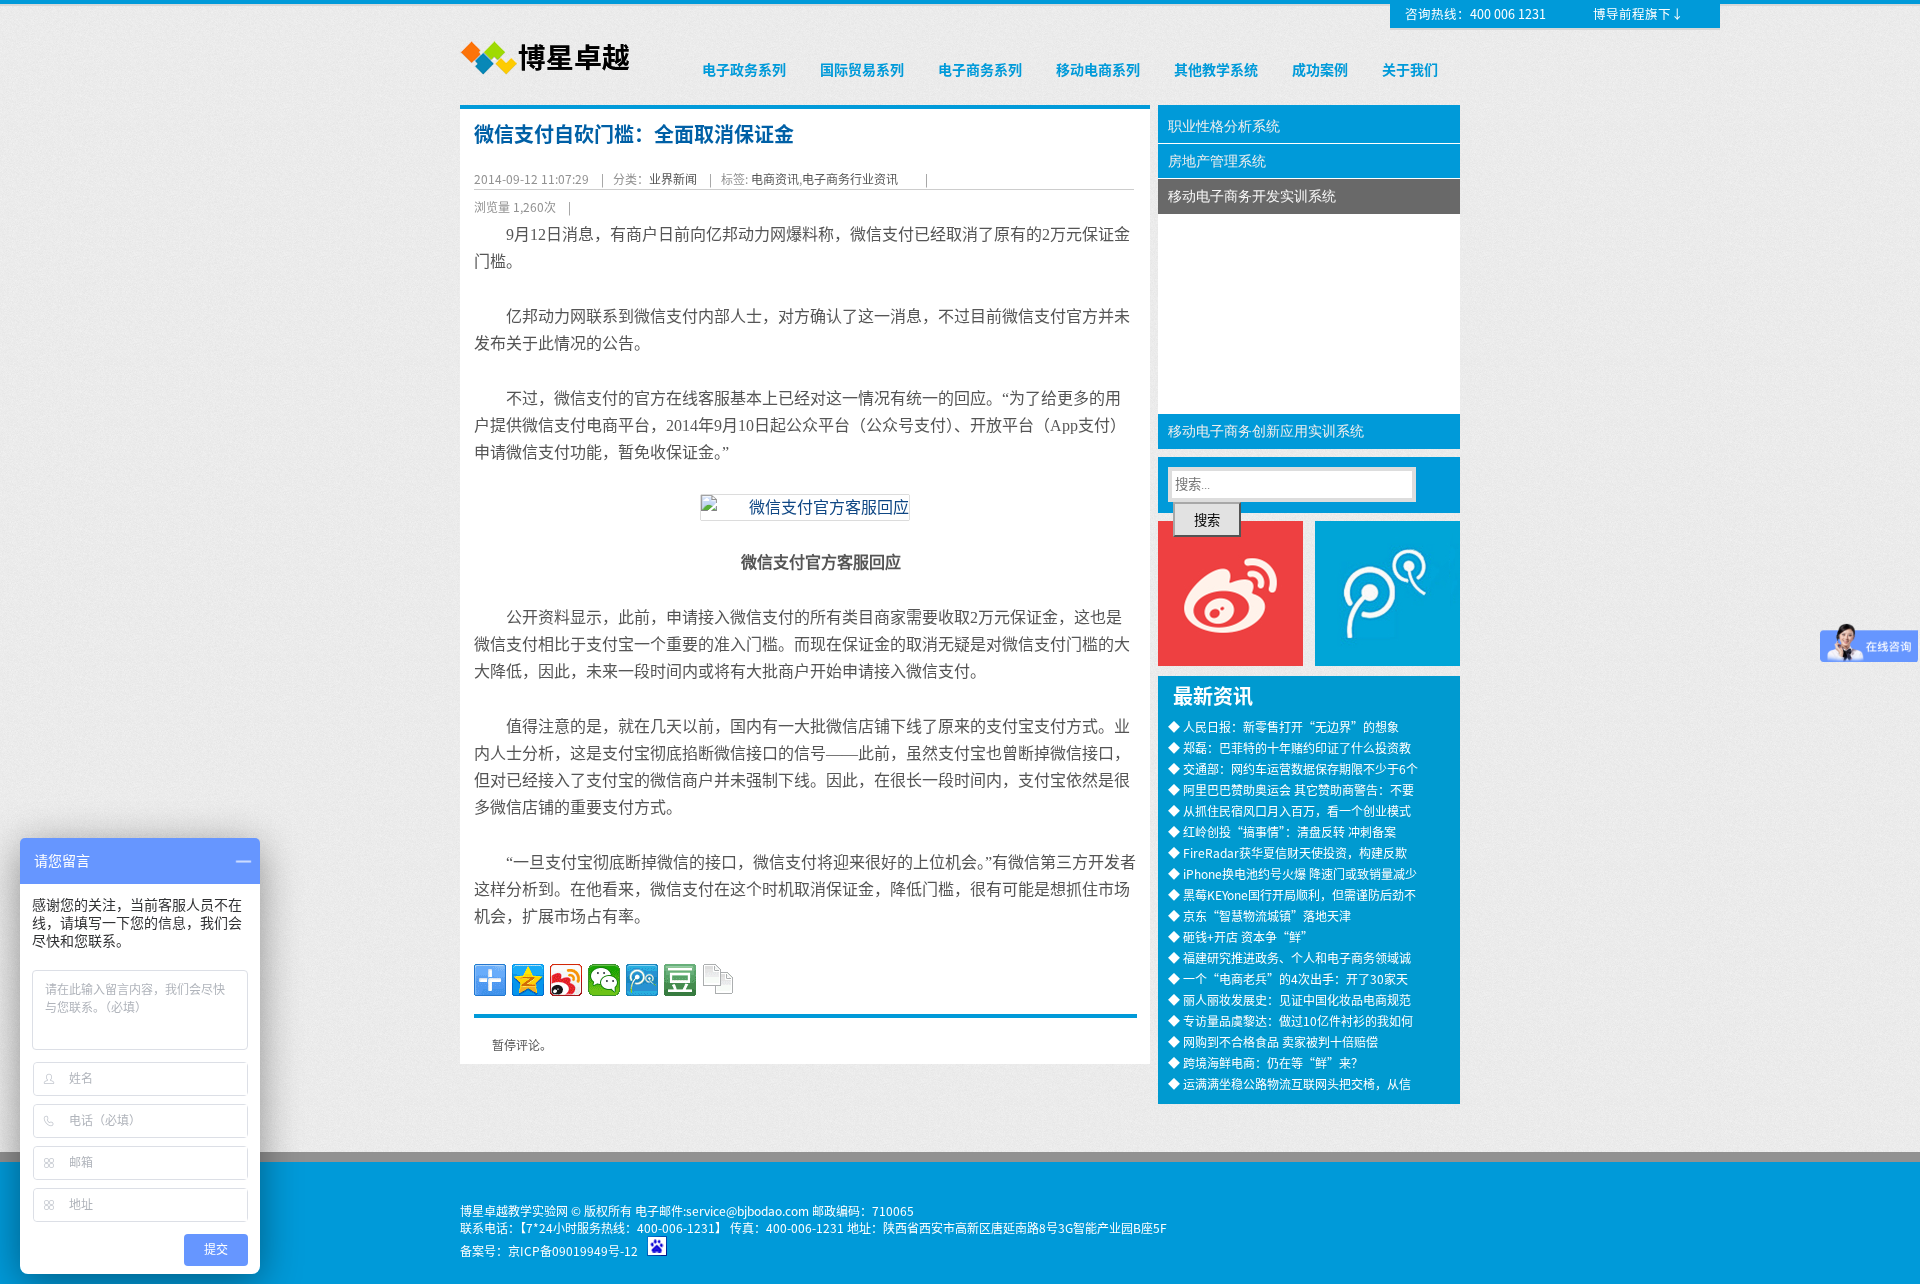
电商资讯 (775, 178)
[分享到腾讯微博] (642, 980)
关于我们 (1410, 69)
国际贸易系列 (862, 69)
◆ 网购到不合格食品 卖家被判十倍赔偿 (1273, 1041)
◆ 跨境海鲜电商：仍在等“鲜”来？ (1265, 1062)
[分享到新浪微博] (566, 980)
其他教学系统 (1216, 69)
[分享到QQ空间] (528, 980)
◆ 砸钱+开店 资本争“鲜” (1240, 936)
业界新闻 (673, 178)
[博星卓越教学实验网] (546, 75)
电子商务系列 (980, 69)
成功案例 (1320, 69)
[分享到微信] (604, 980)
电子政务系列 (744, 69)
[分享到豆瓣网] (680, 980)
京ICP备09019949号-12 (573, 1250)
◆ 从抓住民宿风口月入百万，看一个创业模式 (1289, 810)
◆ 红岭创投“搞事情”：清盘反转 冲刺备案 (1282, 831)
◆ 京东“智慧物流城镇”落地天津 (1259, 915)
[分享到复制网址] (718, 980)
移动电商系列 (1098, 69)
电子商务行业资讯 (850, 178)
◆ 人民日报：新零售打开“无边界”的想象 (1283, 726)
